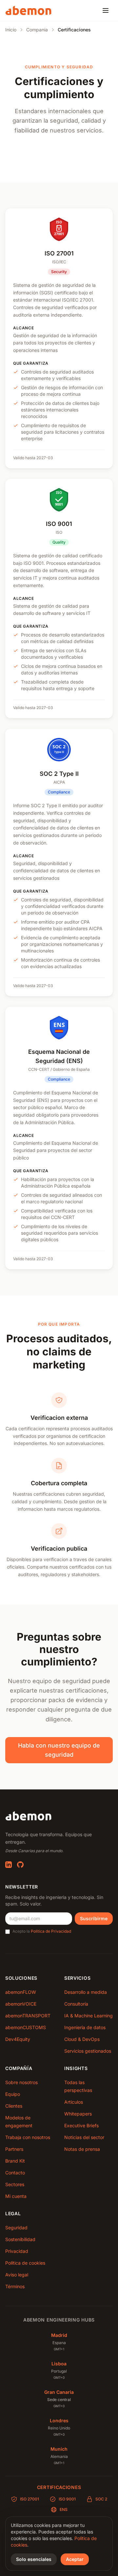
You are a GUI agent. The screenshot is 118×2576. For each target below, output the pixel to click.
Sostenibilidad (20, 2239)
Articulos (74, 2102)
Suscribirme (94, 1918)
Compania (37, 30)
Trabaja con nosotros (28, 2137)
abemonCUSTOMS (26, 2027)
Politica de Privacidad (51, 1931)
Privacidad (17, 2251)
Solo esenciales (34, 2559)
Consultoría (76, 2004)
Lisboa (59, 2364)
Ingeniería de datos (85, 2027)
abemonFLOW (21, 1992)
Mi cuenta (16, 2196)
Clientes (14, 2106)
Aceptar (75, 2559)
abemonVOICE (21, 2004)
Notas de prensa (82, 2149)
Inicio (11, 30)
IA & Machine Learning (88, 2016)
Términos (15, 2286)
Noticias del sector (84, 2137)
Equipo (13, 2094)
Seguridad (16, 2228)
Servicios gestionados (88, 2051)
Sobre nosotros (21, 2082)
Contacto (15, 2173)
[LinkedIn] (9, 1865)
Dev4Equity (18, 2039)
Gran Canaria (59, 2392)
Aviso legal (17, 2275)
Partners (14, 2149)
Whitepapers (78, 2114)
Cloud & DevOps (82, 2039)
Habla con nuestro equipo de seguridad (59, 1750)
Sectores (15, 2184)
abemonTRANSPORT (28, 2016)
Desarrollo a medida (86, 1992)
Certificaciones (59, 2487)
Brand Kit (15, 2161)
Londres (59, 2420)
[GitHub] (20, 1865)
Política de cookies (25, 2263)
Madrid (59, 2335)
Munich (59, 2449)
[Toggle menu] (106, 10)
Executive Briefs (81, 2125)
